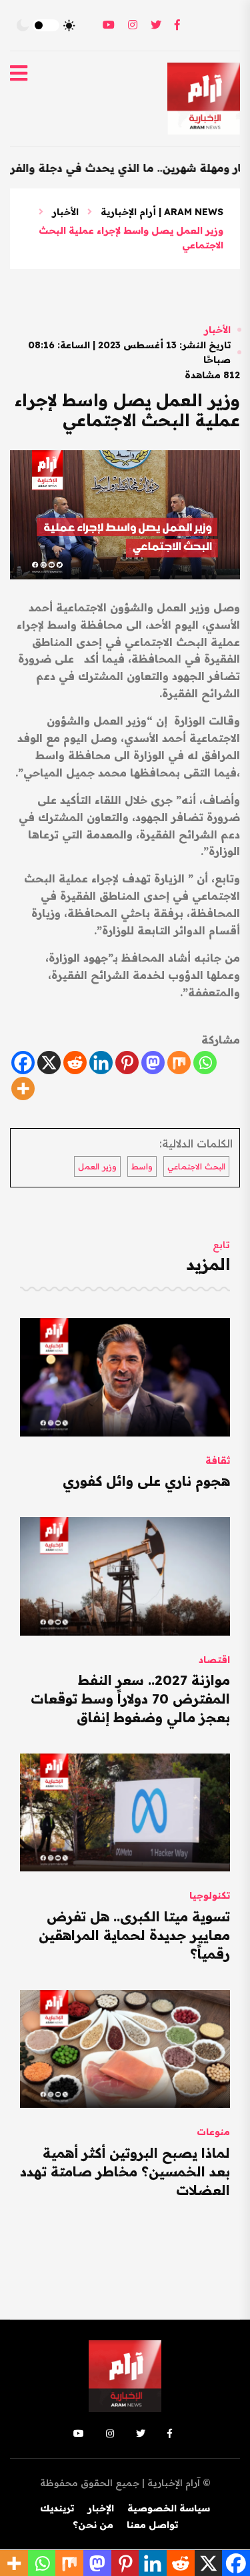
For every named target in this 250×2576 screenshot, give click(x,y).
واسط (142, 1166)
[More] (23, 1089)
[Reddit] (75, 1063)
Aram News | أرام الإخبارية (162, 212)
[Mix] (179, 1063)
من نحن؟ (93, 2525)
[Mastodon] (153, 1063)
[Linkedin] (101, 1063)
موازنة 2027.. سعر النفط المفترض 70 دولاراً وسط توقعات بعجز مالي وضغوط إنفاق (130, 1699)
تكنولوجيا (210, 1895)
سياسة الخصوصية (169, 2508)
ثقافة (218, 1460)
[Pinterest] (127, 1063)
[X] (49, 1063)
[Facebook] (23, 1063)
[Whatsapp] (205, 1063)
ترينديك (57, 2508)
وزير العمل (97, 1166)
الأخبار (65, 212)
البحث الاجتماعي (196, 1166)
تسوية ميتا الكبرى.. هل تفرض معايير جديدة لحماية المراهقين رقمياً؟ (134, 1935)
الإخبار (101, 2508)
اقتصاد (214, 1660)
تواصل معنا (152, 2525)
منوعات (213, 2132)
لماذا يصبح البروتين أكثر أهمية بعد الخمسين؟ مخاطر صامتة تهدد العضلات (125, 2171)
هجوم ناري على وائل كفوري (146, 1481)
